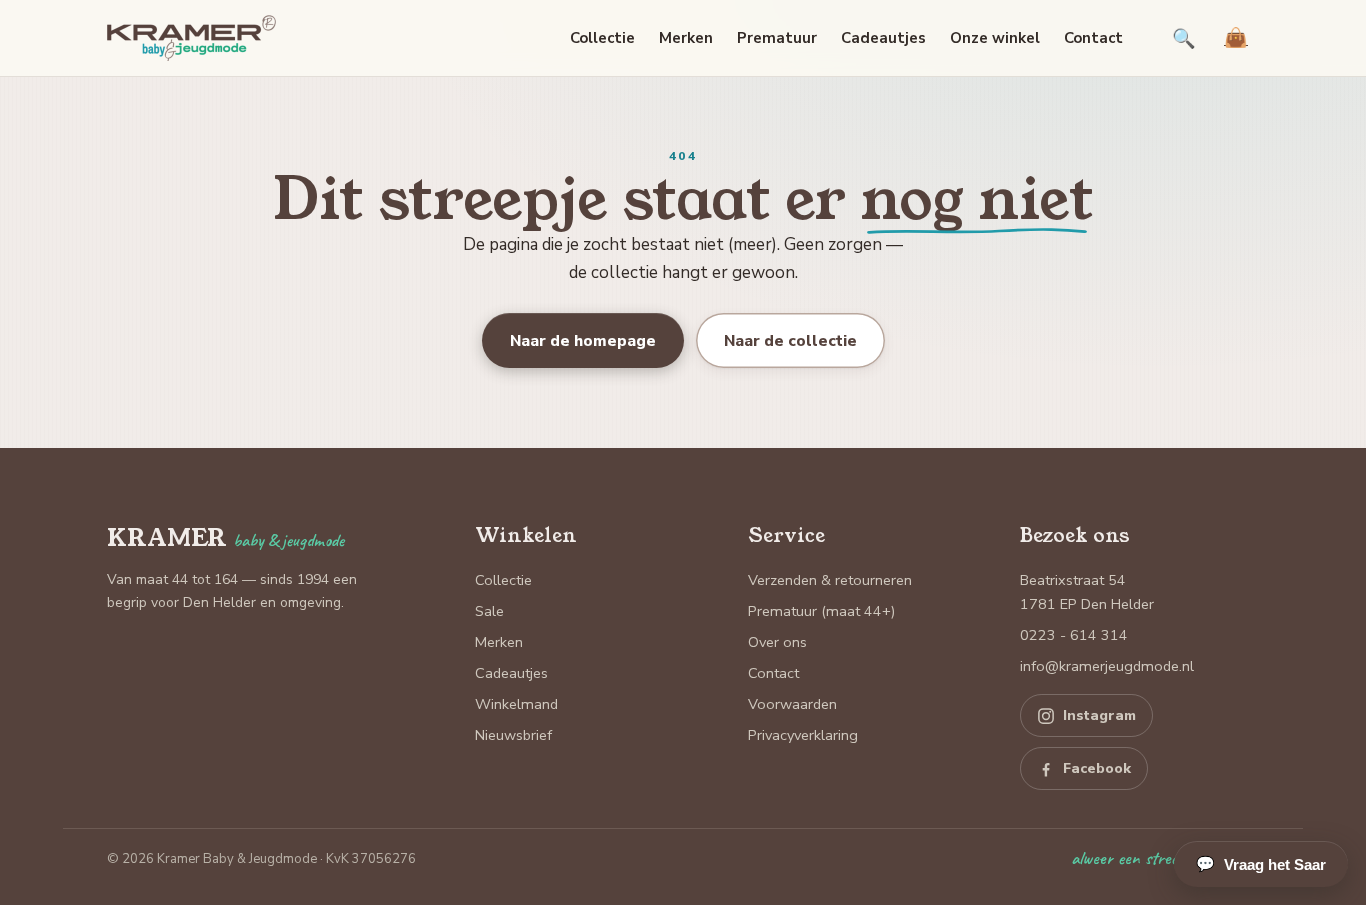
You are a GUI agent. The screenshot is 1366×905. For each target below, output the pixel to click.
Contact (1093, 38)
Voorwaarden (792, 704)
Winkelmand (516, 704)
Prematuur (777, 38)
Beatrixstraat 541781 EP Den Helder (1087, 592)
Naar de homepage (583, 340)
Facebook (1097, 768)
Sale (489, 611)
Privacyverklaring (803, 735)
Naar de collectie (790, 340)
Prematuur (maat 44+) (821, 611)
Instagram (1099, 715)
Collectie (602, 38)
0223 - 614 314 (1074, 635)
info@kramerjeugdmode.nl (1107, 666)
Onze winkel (995, 38)
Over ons (777, 642)
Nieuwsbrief (513, 735)
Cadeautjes (883, 38)
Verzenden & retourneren (830, 580)
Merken (686, 38)
